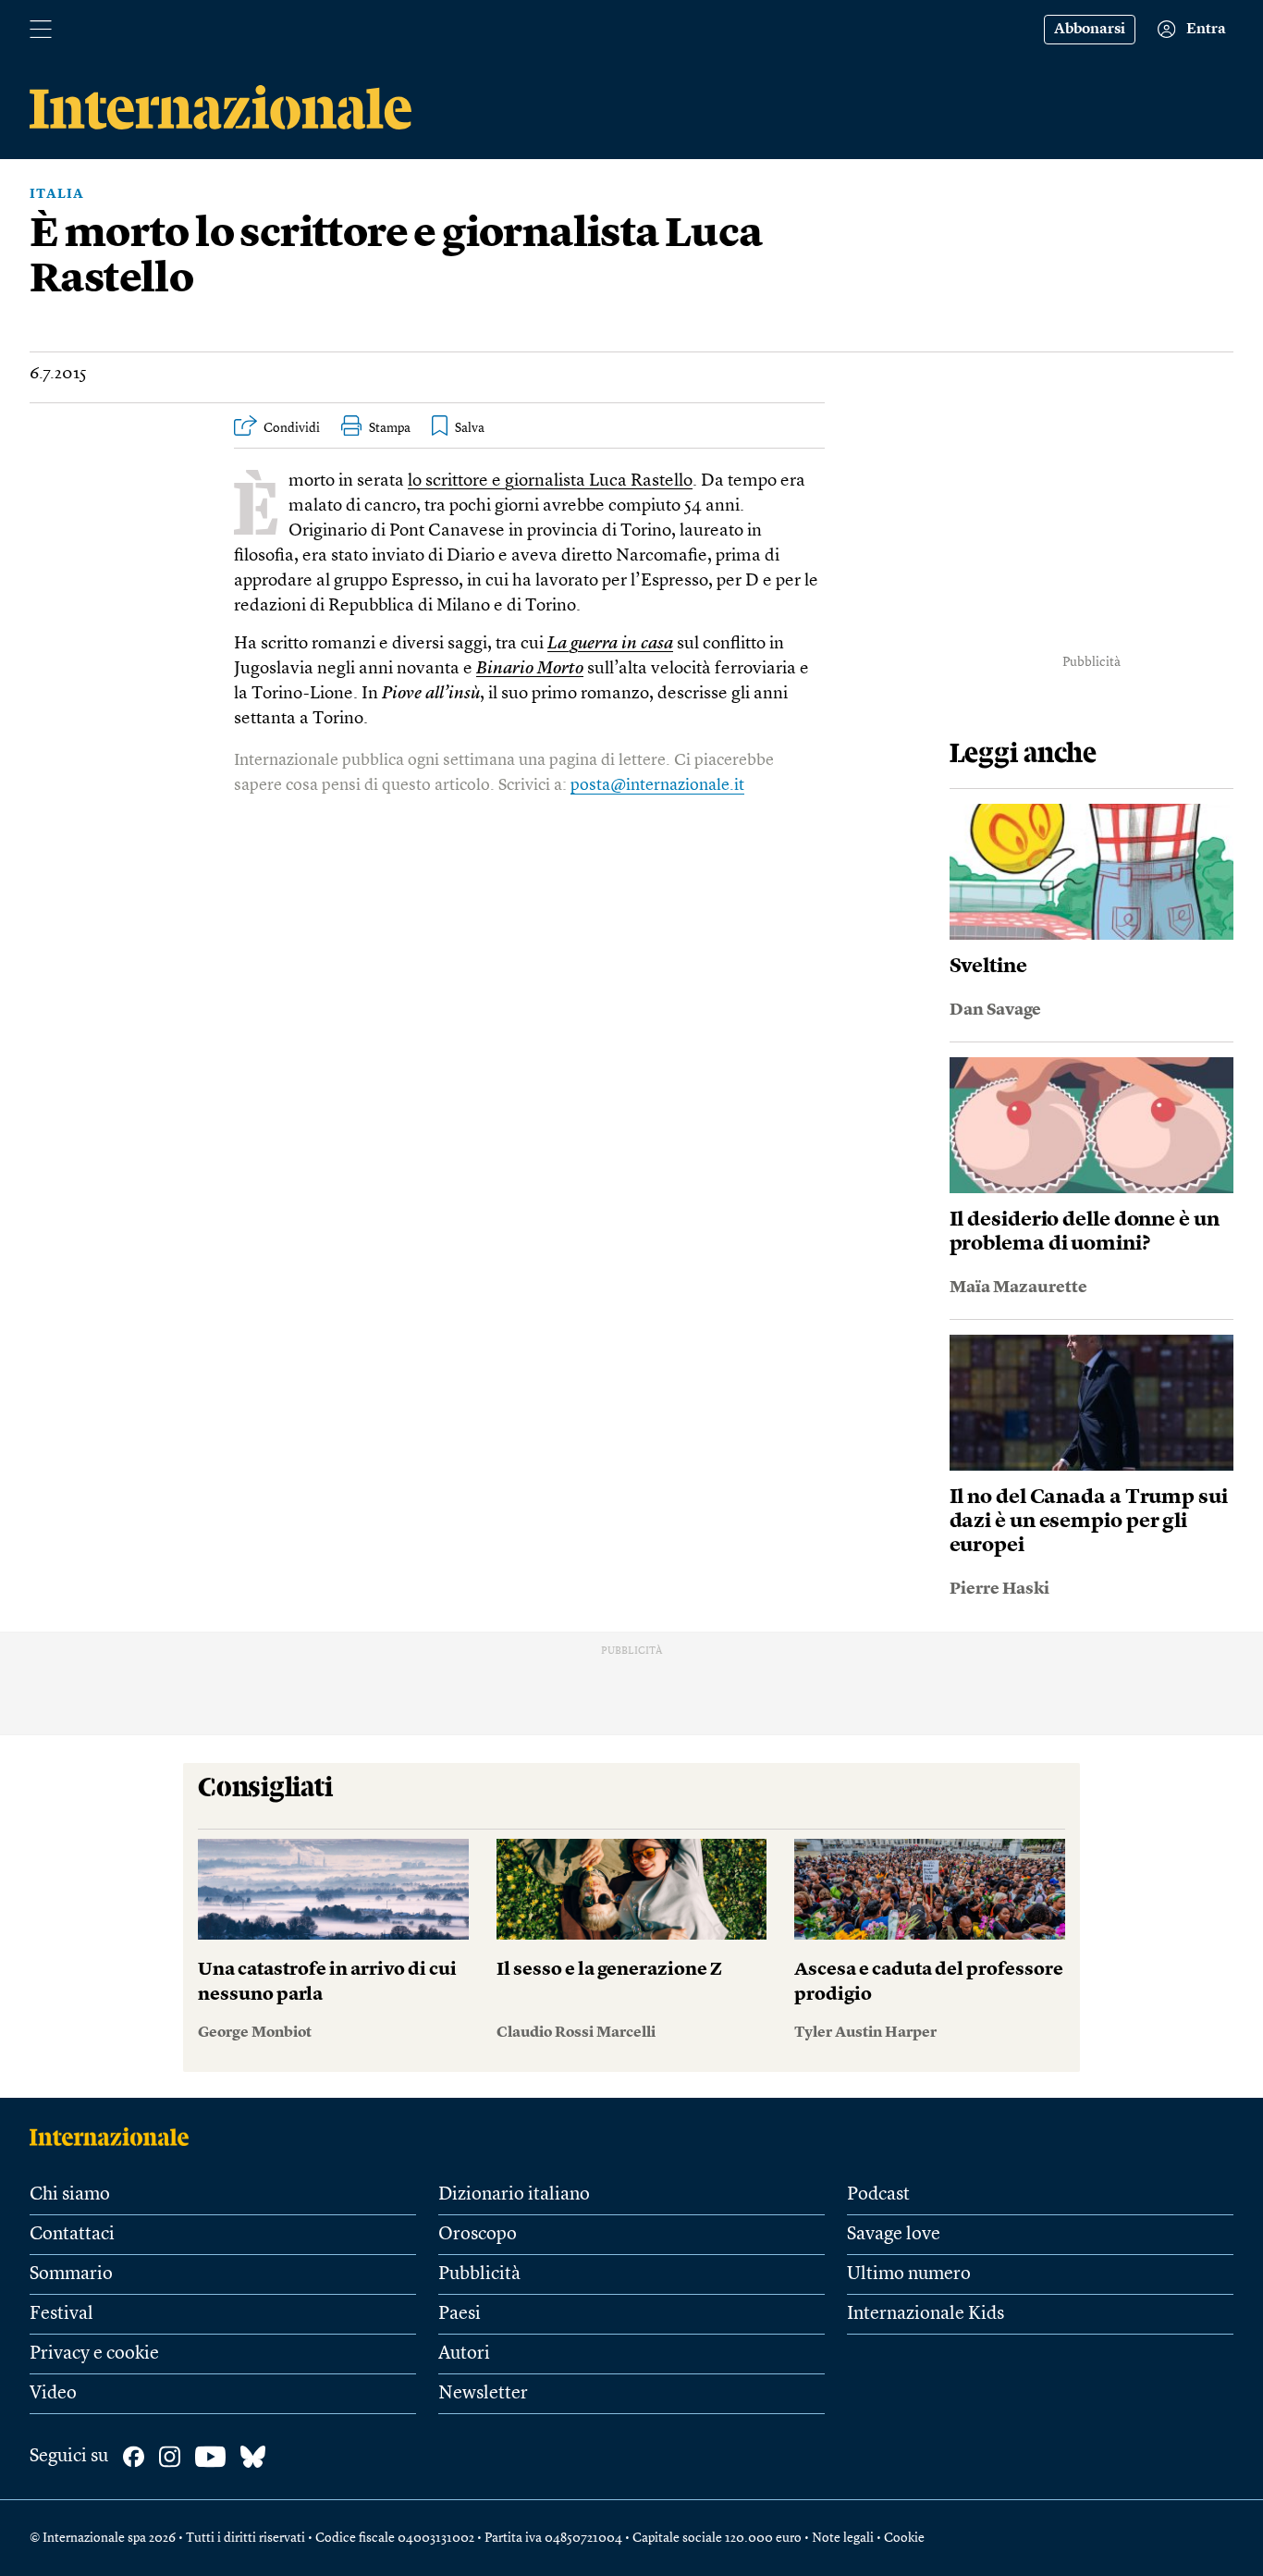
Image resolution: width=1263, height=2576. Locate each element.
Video (53, 2394)
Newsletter (483, 2394)
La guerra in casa (610, 644)
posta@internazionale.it (657, 785)
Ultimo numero (909, 2274)
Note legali (843, 2538)
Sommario (71, 2274)
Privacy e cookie (94, 2354)
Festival (61, 2314)
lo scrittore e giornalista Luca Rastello (550, 481)
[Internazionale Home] (115, 2137)
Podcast (878, 2195)
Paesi (460, 2314)
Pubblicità (479, 2274)
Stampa (390, 428)
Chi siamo (70, 2195)
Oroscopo (478, 2235)
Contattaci (72, 2235)
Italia (57, 194)
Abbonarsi (1090, 30)
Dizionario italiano (514, 2195)
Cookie (904, 2538)
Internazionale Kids (926, 2314)
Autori (464, 2354)
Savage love (894, 2235)
